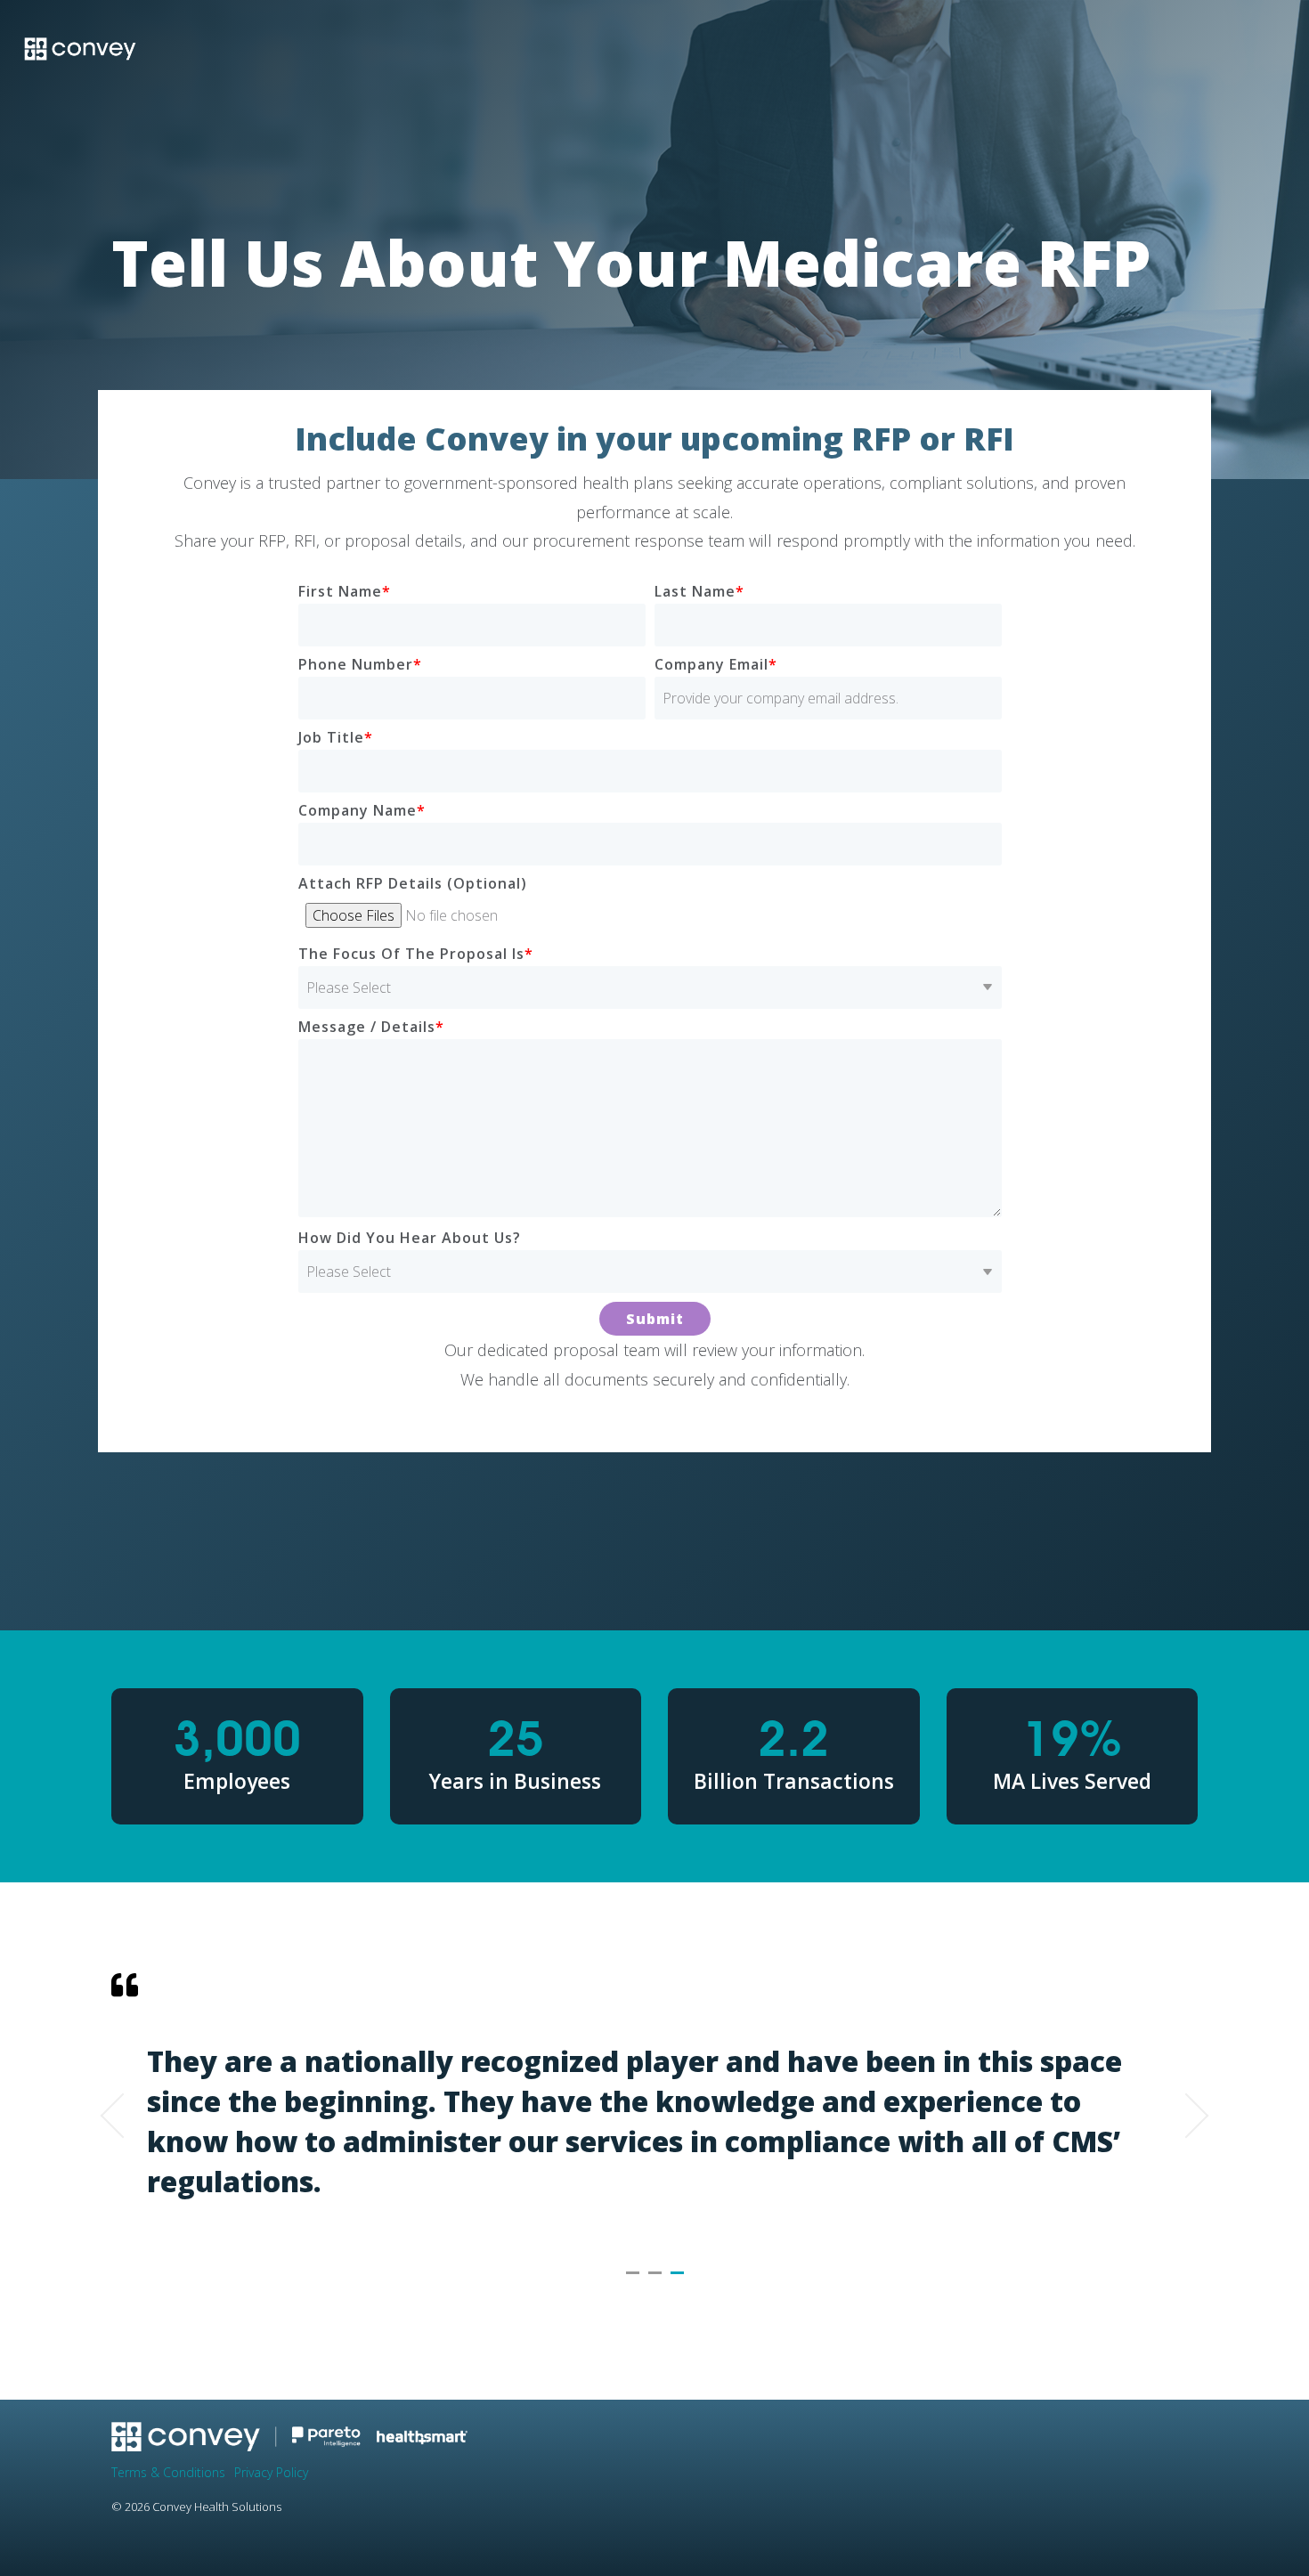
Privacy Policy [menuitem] (271, 2472)
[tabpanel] (654, 2108)
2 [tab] (657, 2280)
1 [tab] (635, 2280)
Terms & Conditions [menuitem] (168, 2472)
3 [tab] (679, 2280)
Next (1187, 2116)
